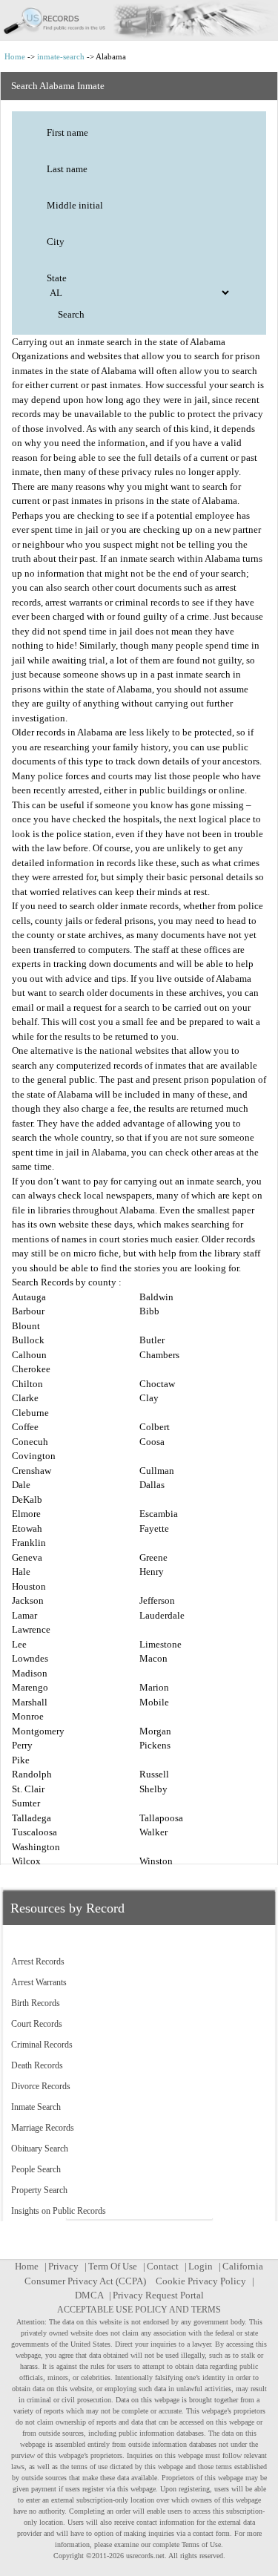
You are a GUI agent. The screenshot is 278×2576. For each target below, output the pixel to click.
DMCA (89, 2295)
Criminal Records (42, 2045)
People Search (36, 2169)
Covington (34, 1456)
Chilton (27, 1384)
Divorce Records (41, 2086)
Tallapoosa (161, 1818)
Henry (152, 1572)
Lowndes (30, 1658)
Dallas (152, 1485)
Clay (149, 1398)
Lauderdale (162, 1615)
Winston (156, 1861)
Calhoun (29, 1355)
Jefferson (157, 1600)
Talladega (32, 1818)
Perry (22, 1745)
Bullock (28, 1340)
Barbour (28, 1311)
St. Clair (28, 1789)
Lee (19, 1644)
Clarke (25, 1398)
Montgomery (38, 1731)
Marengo (30, 1687)
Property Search (39, 2190)
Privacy (63, 2266)
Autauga (29, 1297)
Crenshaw (32, 1471)
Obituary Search (40, 2149)
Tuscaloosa (34, 1832)
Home (15, 56)
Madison (30, 1673)
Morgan (155, 1731)
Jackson (28, 1600)
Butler (152, 1340)
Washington (36, 1847)
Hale (21, 1572)
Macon (153, 1658)
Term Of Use (113, 2266)
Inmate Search (36, 2107)
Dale (21, 1485)
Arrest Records (38, 1962)
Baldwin (156, 1297)
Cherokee (31, 1369)
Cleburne (30, 1413)
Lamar (24, 1615)
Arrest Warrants (39, 1982)
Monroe (28, 1716)
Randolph (32, 1774)
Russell (154, 1774)
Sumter (26, 1803)
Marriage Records (43, 2128)
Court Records (37, 2024)
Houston (29, 1586)
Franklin (29, 1543)
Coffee (25, 1427)
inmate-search (61, 56)
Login (201, 2266)
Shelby (153, 1789)
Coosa (152, 1442)
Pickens (155, 1745)
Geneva (27, 1557)
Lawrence (31, 1629)
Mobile (154, 1702)
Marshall (30, 1702)
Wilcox (26, 1861)
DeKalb (27, 1500)
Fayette (154, 1528)
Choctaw (157, 1384)
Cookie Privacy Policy (201, 2281)
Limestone (160, 1644)
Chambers (159, 1355)
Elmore (26, 1514)
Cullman (157, 1471)
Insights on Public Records (59, 2211)
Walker (153, 1832)
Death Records (37, 2065)
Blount (26, 1326)
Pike (21, 1760)
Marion (154, 1687)
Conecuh (30, 1442)
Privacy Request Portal (158, 2295)
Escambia (159, 1514)
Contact (163, 2266)
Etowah (27, 1528)
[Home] (139, 20)
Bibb (149, 1311)
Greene (153, 1557)
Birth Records (36, 2003)
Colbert (155, 1427)
